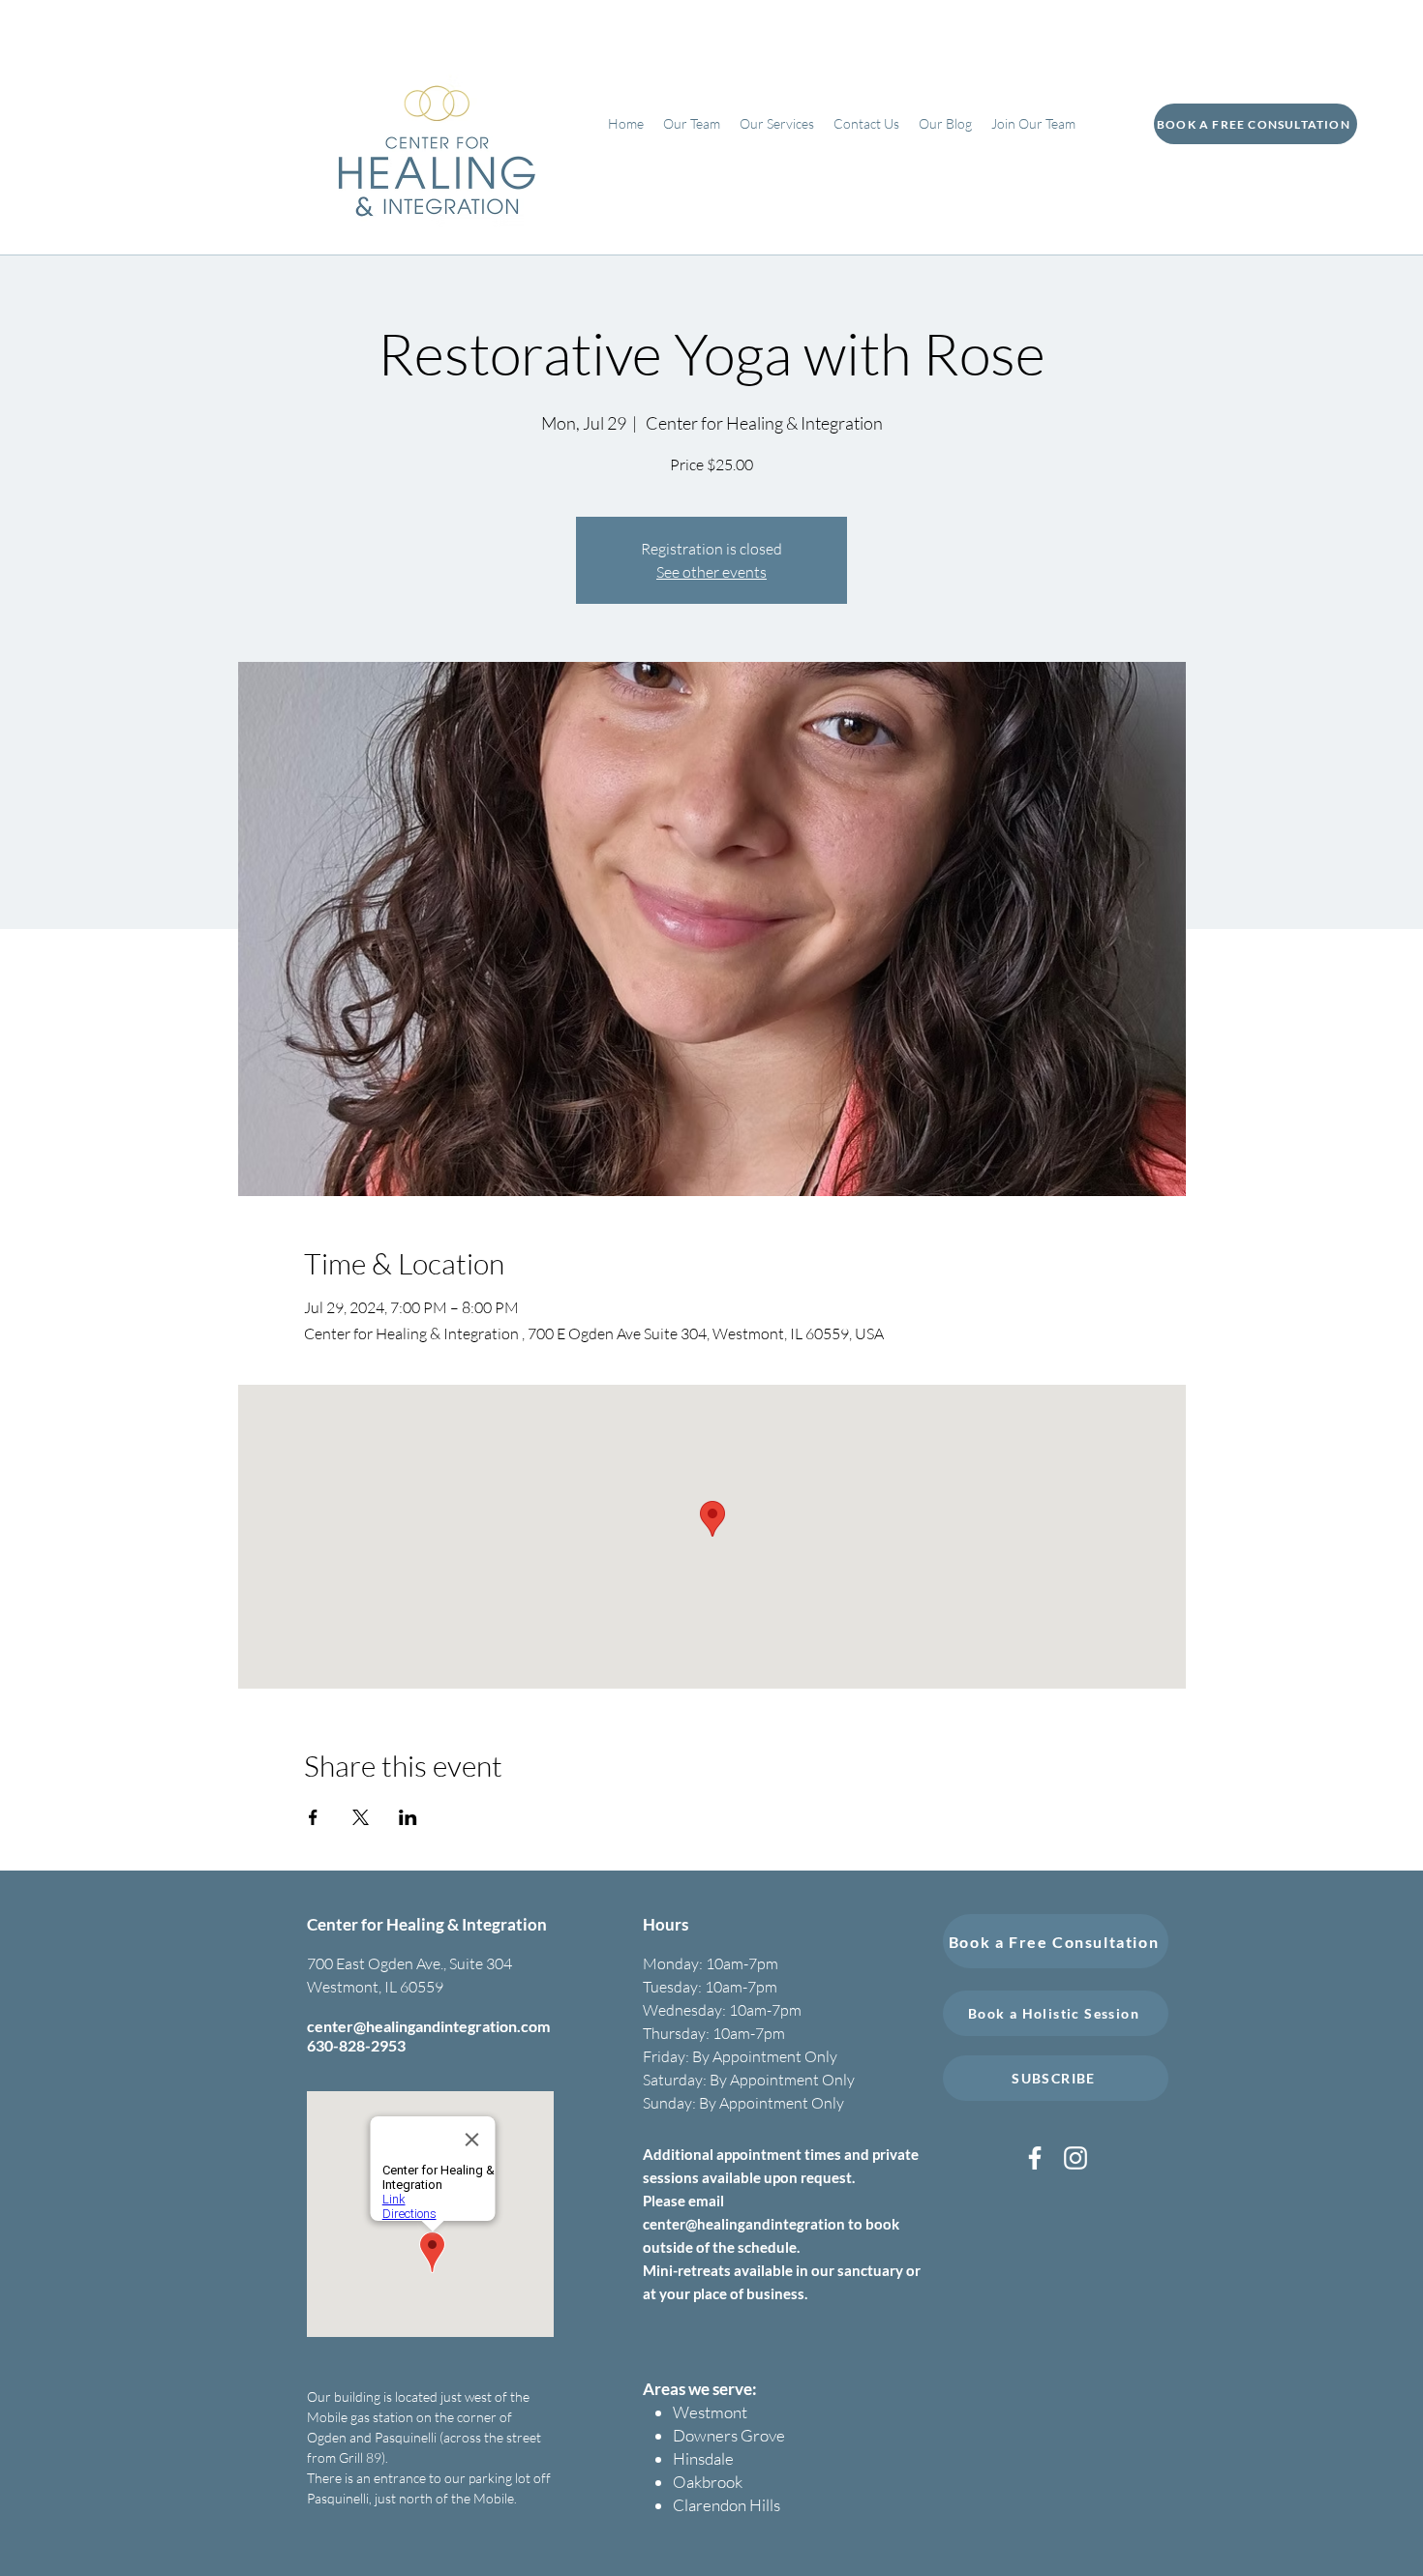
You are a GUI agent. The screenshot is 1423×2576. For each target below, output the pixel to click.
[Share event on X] (361, 1817)
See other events (711, 572)
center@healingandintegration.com (428, 2026)
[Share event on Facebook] (313, 1817)
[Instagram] (1075, 2158)
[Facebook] (1035, 2158)
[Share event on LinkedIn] (408, 1817)
